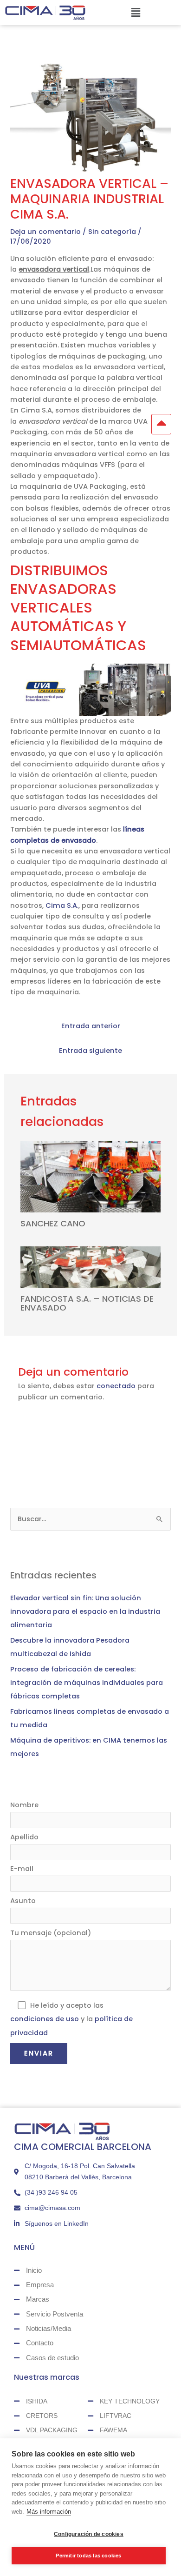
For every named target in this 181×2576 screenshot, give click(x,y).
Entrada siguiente (90, 1051)
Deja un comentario (45, 232)
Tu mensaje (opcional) (51, 1933)
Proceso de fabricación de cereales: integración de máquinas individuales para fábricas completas (87, 1683)
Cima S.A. (62, 905)
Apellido (24, 1837)
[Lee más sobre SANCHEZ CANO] (90, 1176)
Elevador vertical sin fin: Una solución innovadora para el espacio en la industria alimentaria (85, 1611)
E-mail (22, 1869)
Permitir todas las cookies (88, 2556)
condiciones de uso (45, 2019)
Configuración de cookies (89, 2534)
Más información (49, 2512)
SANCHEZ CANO (53, 1223)
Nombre (24, 1805)
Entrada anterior (91, 1026)
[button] (136, 13)
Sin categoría (112, 232)
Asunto (23, 1901)
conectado (116, 1386)
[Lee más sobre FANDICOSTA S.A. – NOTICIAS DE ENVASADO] (90, 1267)
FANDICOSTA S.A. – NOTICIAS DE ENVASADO (87, 1303)
